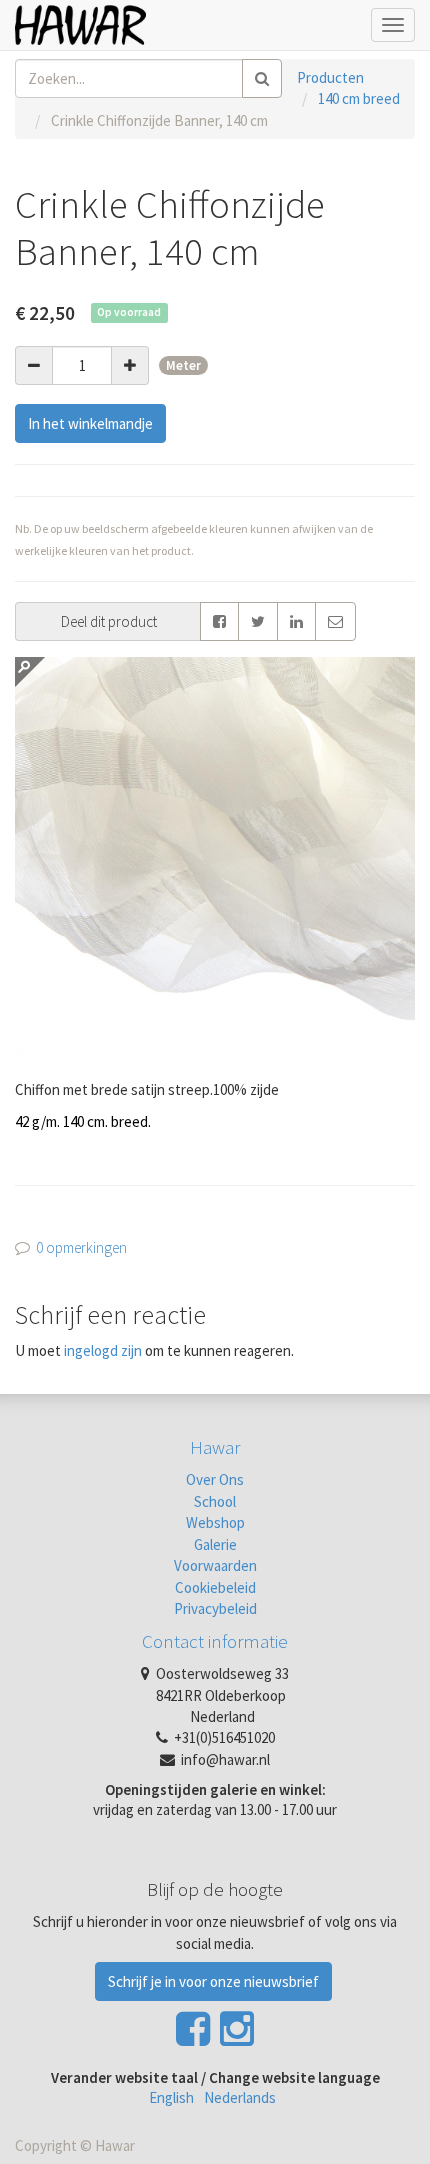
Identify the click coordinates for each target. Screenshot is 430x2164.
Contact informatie (215, 1641)
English (171, 2097)
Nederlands (240, 2097)
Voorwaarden (215, 1565)
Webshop (215, 1522)
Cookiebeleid (215, 1587)
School (215, 1501)
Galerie (215, 1544)
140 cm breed (359, 98)
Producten (330, 77)
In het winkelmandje (90, 423)
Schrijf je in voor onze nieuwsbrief (213, 1981)
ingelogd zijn (103, 1350)
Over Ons (215, 1479)
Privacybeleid (215, 1608)
